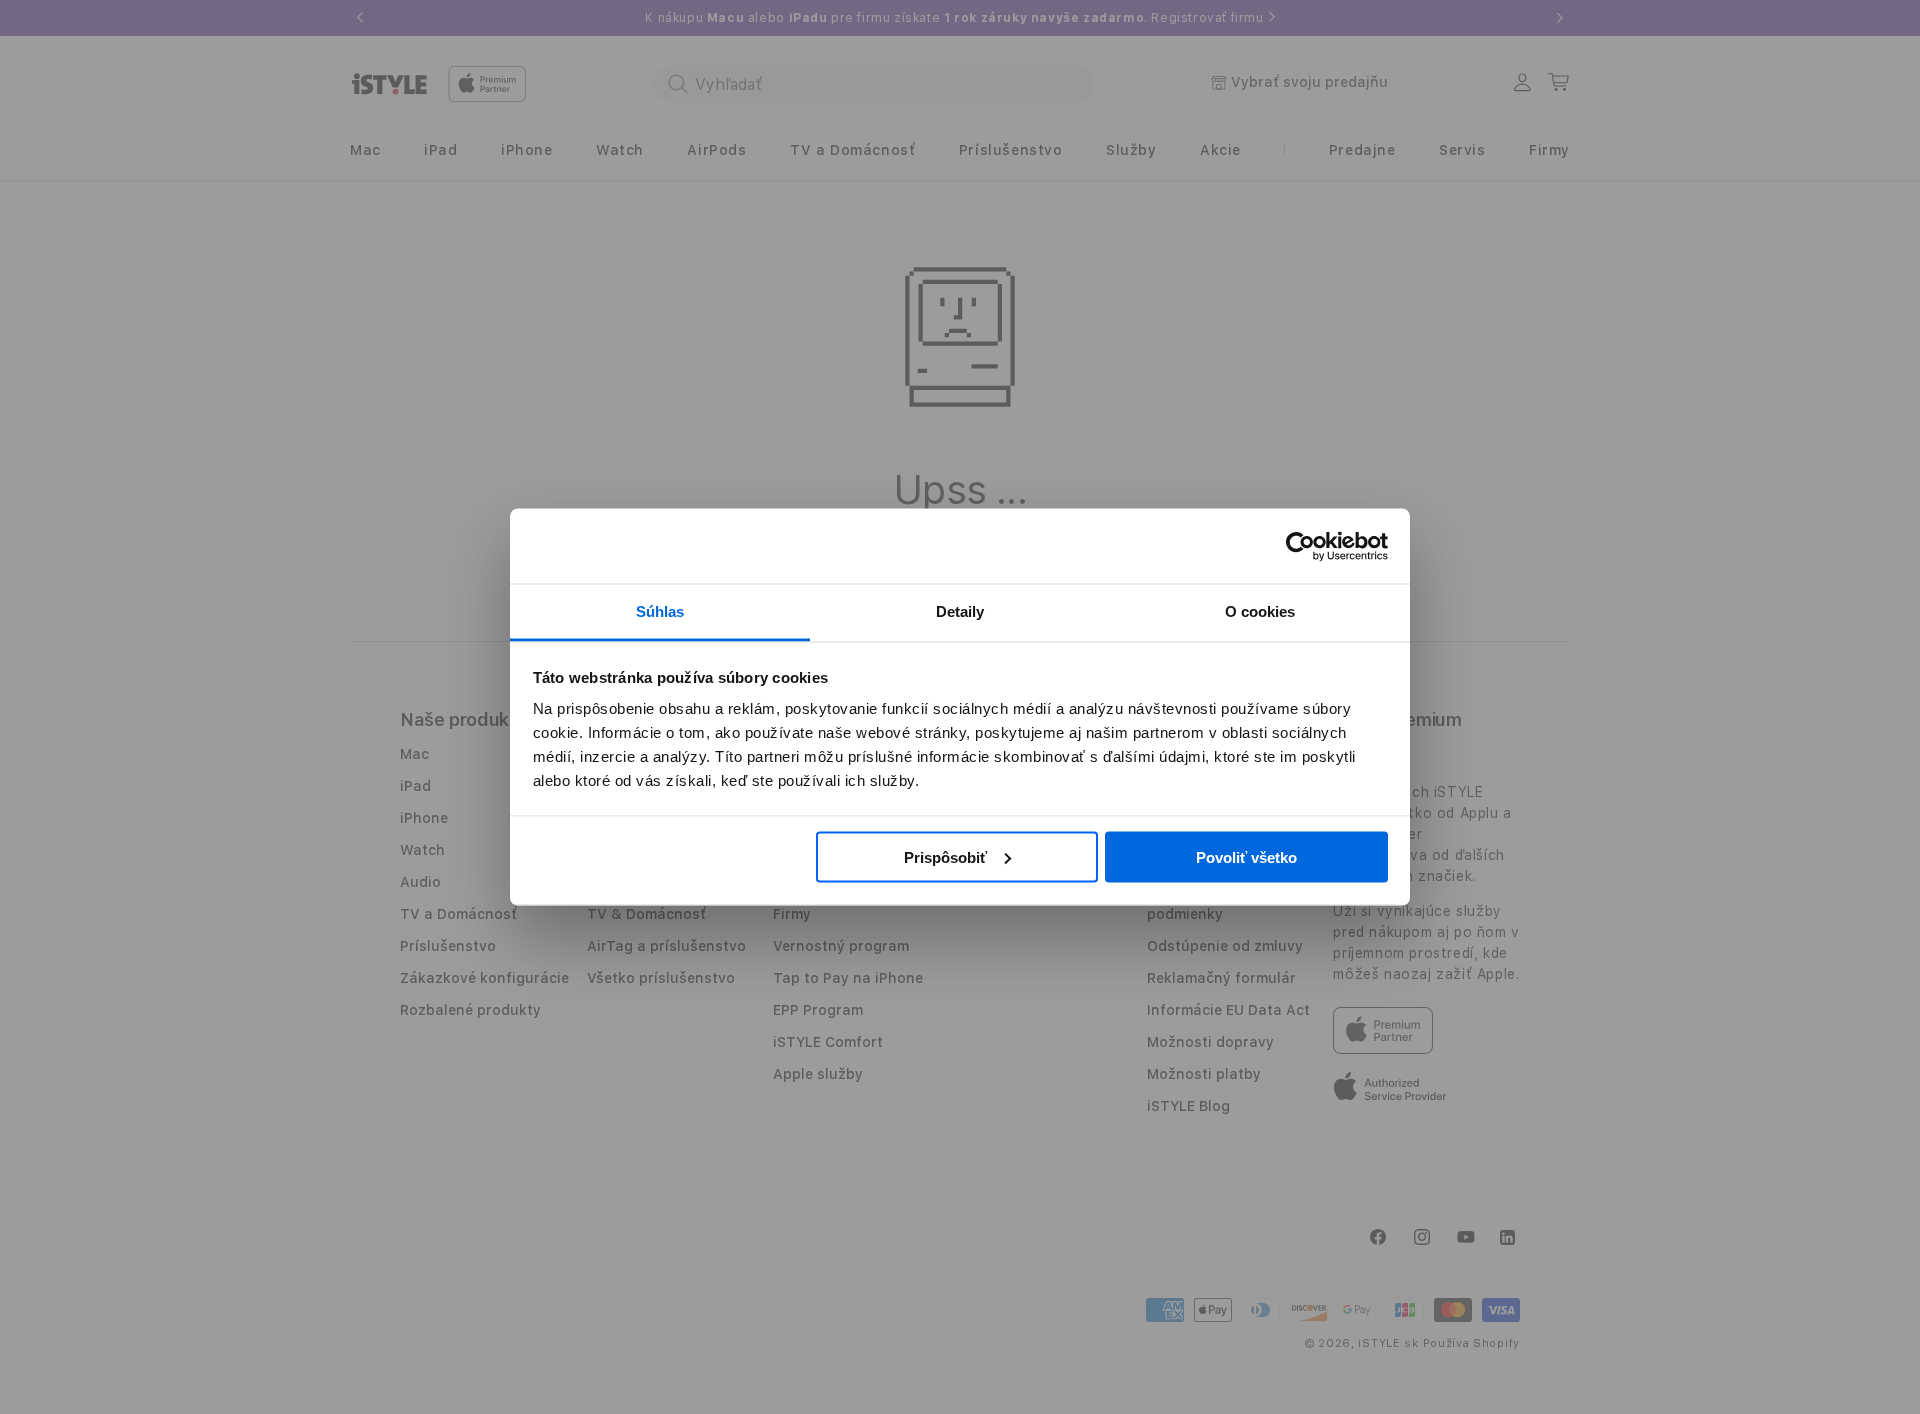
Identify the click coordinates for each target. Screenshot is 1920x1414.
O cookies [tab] (1260, 611)
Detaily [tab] (960, 611)
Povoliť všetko (1246, 856)
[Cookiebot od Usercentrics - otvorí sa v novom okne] (1300, 546)
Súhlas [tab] (660, 611)
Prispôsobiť (945, 856)
